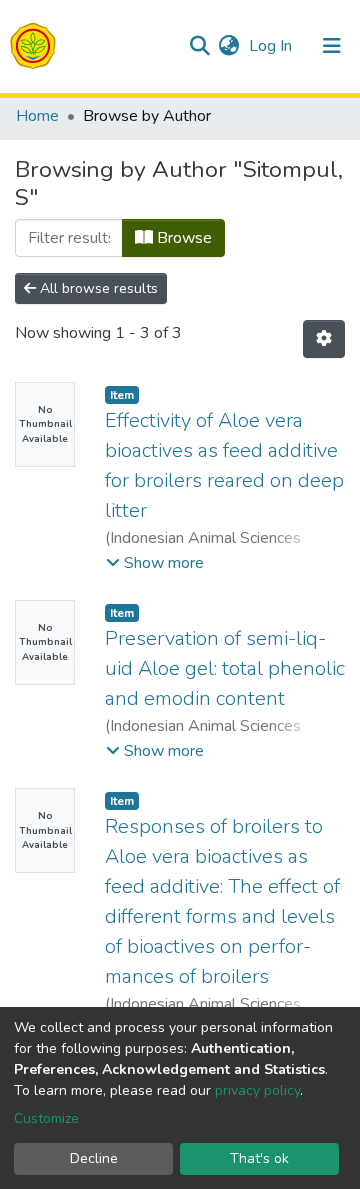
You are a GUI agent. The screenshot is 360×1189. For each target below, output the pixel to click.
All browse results (97, 288)
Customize (46, 1118)
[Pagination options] (324, 339)
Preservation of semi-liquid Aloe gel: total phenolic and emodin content (225, 668)
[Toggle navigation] (332, 46)
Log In (272, 46)
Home (37, 116)
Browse (182, 238)
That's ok (259, 1158)
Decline (94, 1158)
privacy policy (257, 1090)
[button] (228, 46)
